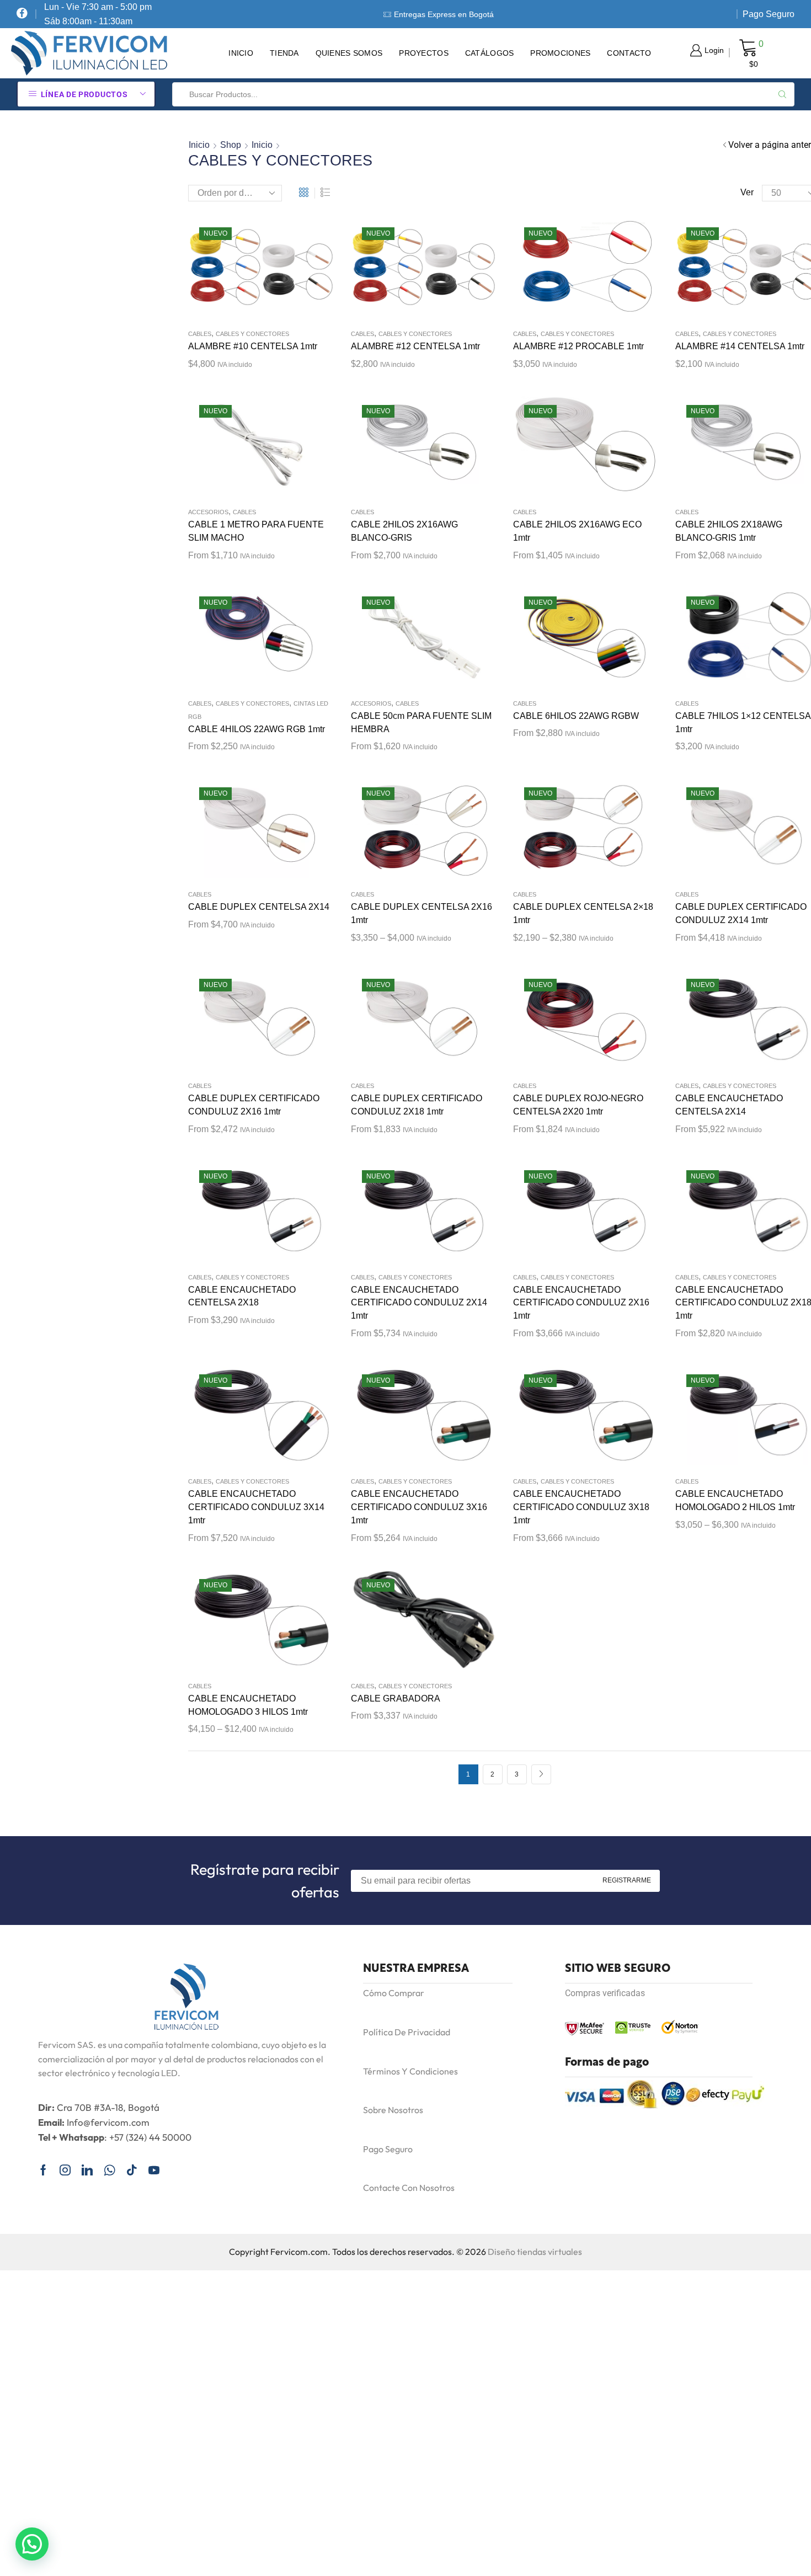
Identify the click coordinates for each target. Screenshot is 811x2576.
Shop (231, 145)
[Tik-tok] (132, 2170)
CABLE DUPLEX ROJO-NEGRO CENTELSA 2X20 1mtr (578, 1105)
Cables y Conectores (252, 334)
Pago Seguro (769, 14)
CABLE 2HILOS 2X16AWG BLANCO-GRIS (404, 531)
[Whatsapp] (110, 2170)
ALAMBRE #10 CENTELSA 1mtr (253, 346)
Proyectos (424, 53)
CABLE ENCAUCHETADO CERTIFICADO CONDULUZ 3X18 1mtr (581, 1507)
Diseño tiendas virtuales (535, 2252)
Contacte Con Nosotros (409, 2188)
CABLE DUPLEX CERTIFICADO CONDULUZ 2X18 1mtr (417, 1105)
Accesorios (208, 512)
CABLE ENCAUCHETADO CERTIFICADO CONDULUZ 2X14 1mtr (419, 1303)
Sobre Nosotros (393, 2110)
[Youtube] (154, 2170)
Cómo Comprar (394, 1993)
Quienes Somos (349, 53)
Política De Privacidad (407, 2032)
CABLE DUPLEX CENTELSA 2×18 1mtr (583, 913)
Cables (200, 334)
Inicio (241, 53)
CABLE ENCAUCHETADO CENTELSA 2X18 (242, 1296)
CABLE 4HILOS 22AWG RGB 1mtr (257, 729)
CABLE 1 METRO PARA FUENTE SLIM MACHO (256, 531)
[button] (32, 2544)
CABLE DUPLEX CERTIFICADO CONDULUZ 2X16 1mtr (254, 1105)
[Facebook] (22, 14)
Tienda (284, 53)
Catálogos (490, 53)
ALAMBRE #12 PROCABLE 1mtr (578, 346)
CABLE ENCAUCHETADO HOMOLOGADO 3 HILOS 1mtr (248, 1705)
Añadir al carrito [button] (412, 449)
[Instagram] (65, 2170)
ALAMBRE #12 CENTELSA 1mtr (415, 346)
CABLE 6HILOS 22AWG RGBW (576, 716)
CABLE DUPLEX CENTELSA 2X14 (259, 907)
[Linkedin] (87, 2170)
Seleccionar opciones (737, 641)
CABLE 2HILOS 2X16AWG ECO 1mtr (577, 531)
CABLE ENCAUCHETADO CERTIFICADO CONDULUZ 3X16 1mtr (419, 1507)
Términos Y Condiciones (410, 2071)
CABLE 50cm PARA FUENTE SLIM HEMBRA (421, 722)
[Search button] (782, 94)
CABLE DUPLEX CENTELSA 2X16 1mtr (421, 913)
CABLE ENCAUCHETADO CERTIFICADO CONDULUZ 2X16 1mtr (581, 1303)
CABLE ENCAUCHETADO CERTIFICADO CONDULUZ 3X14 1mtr (256, 1507)
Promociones (560, 53)
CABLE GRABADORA (396, 1698)
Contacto (629, 53)
